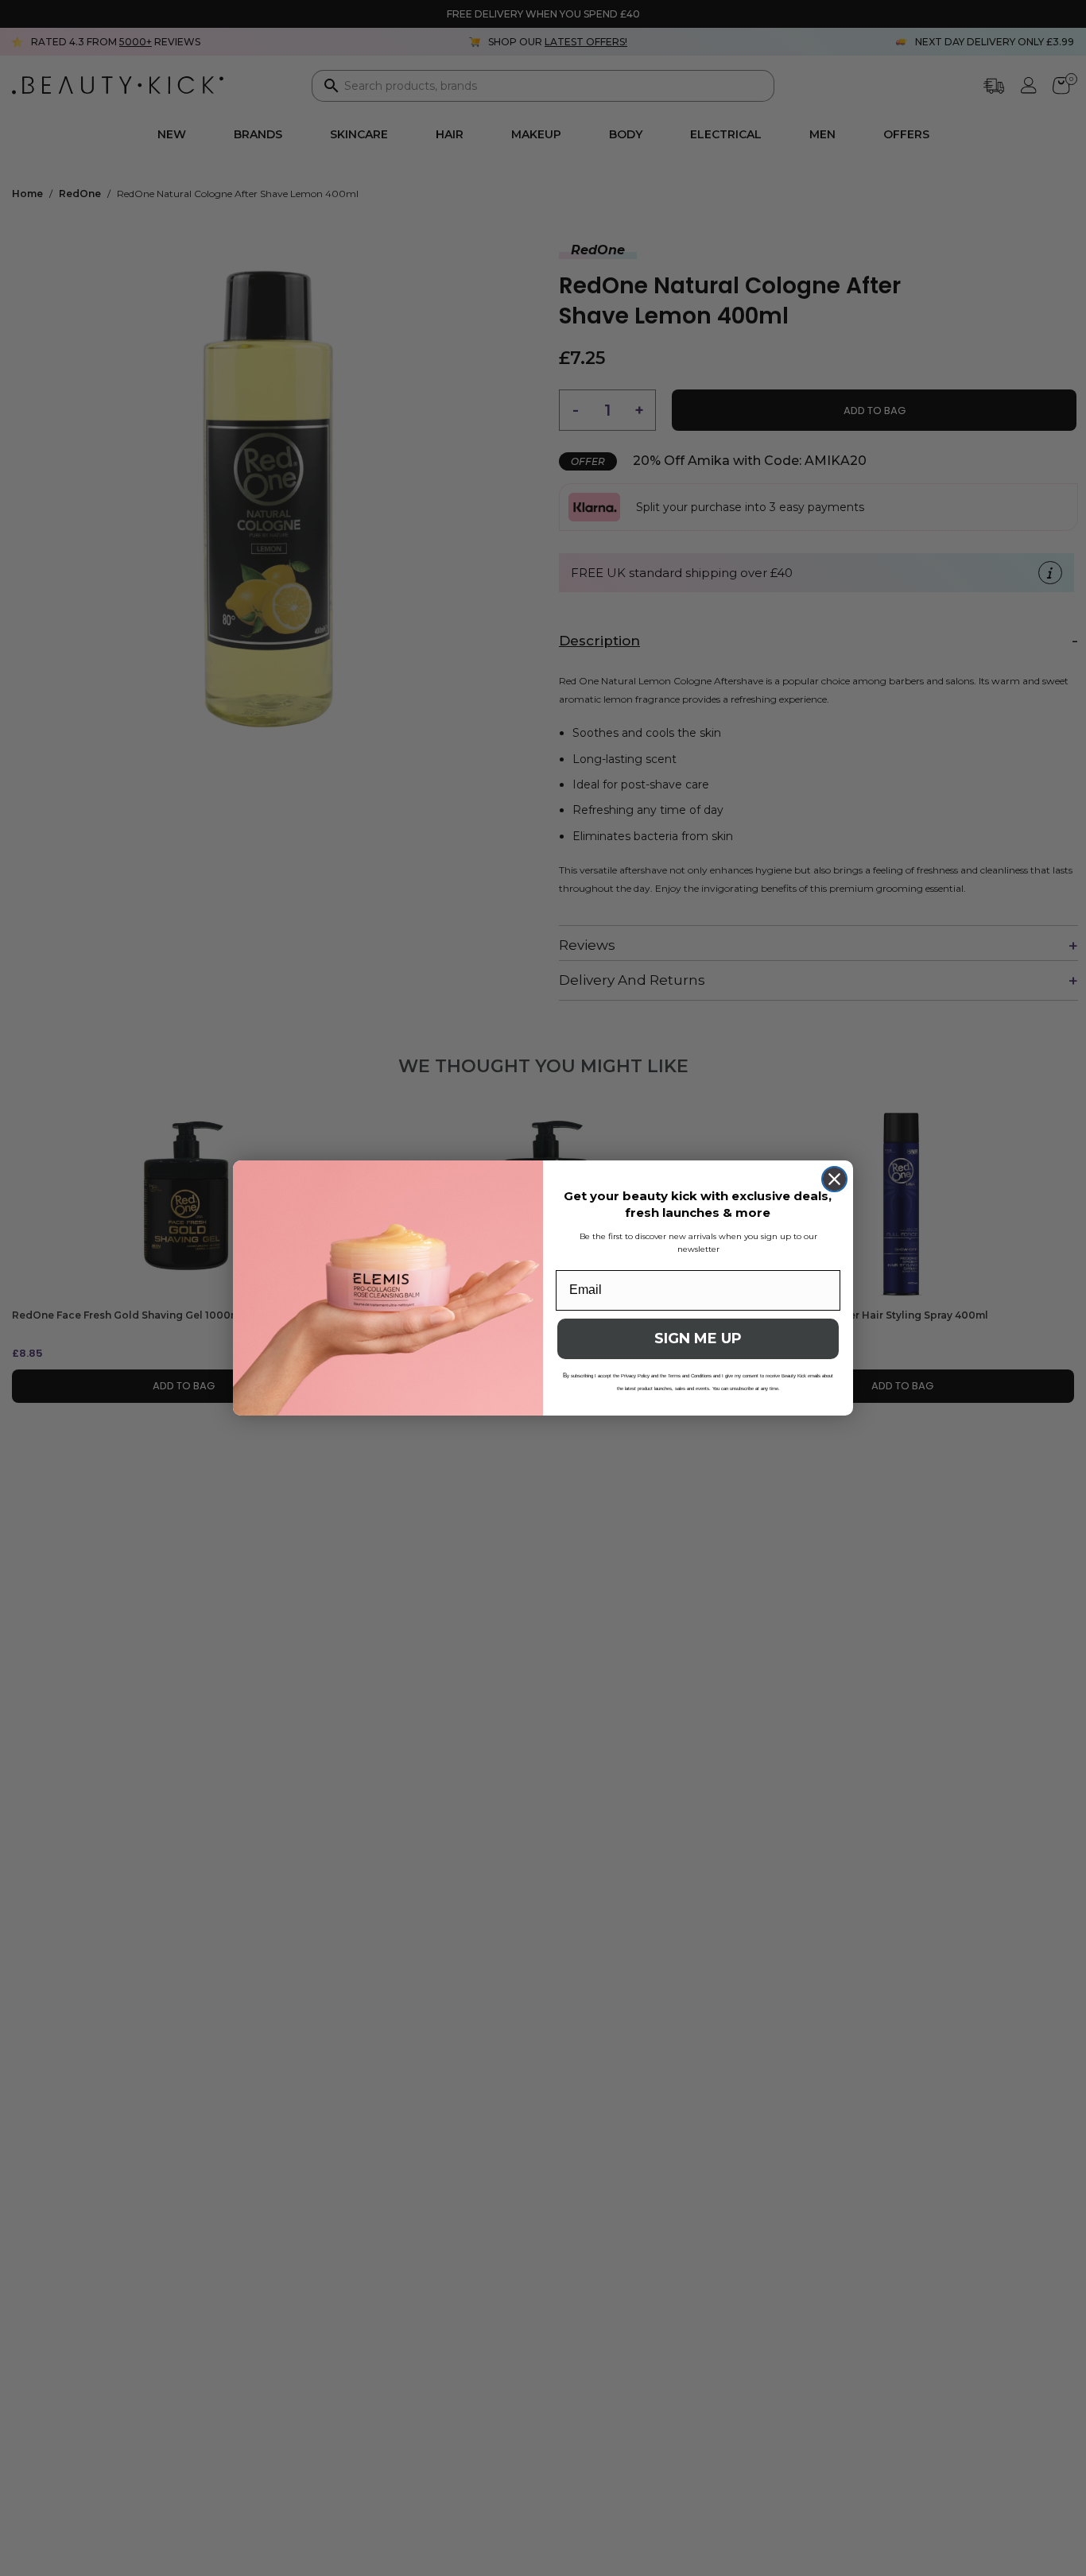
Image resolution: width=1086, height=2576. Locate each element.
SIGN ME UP (698, 1338)
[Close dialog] (834, 1179)
